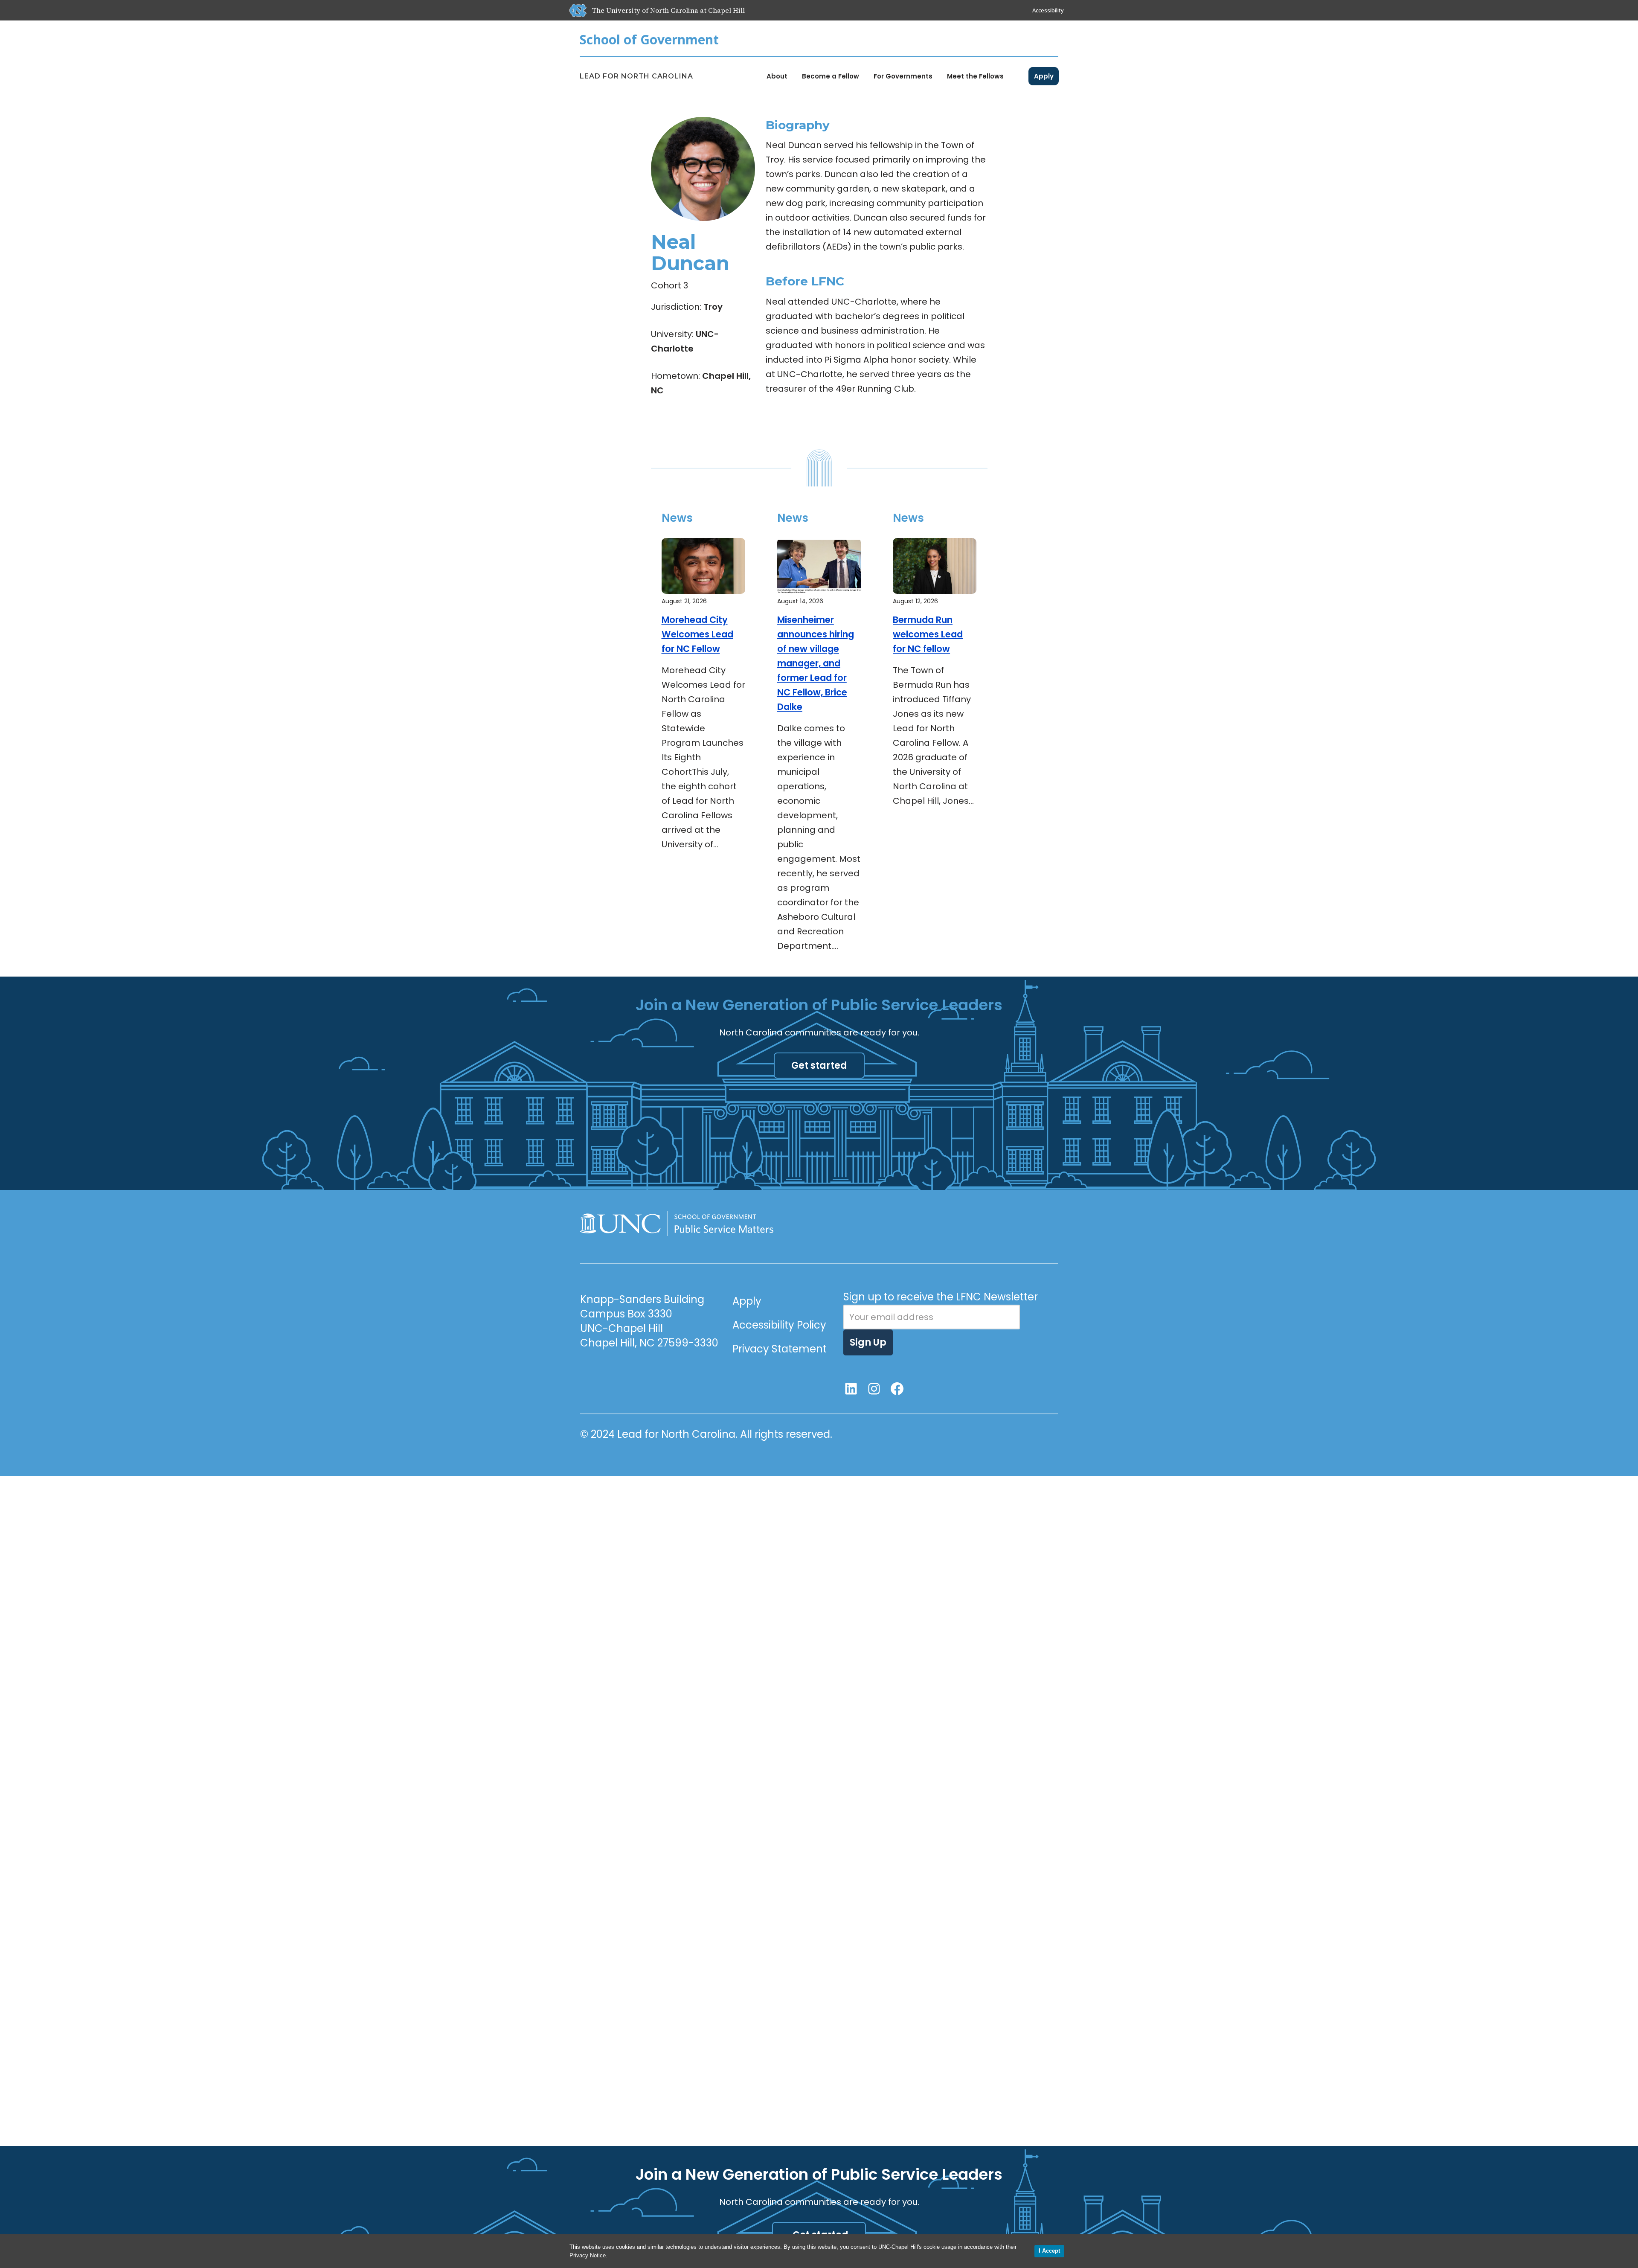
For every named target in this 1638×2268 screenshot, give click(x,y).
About (777, 76)
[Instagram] (874, 1389)
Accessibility (1048, 10)
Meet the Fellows (975, 76)
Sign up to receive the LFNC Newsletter (941, 1297)
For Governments (903, 76)
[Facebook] (897, 1389)
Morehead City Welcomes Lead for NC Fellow (697, 634)
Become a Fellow (831, 76)
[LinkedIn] (851, 1389)
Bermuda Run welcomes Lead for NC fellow (928, 634)
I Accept (1049, 2251)
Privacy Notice (588, 2255)
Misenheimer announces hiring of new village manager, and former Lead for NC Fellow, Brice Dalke (816, 663)
